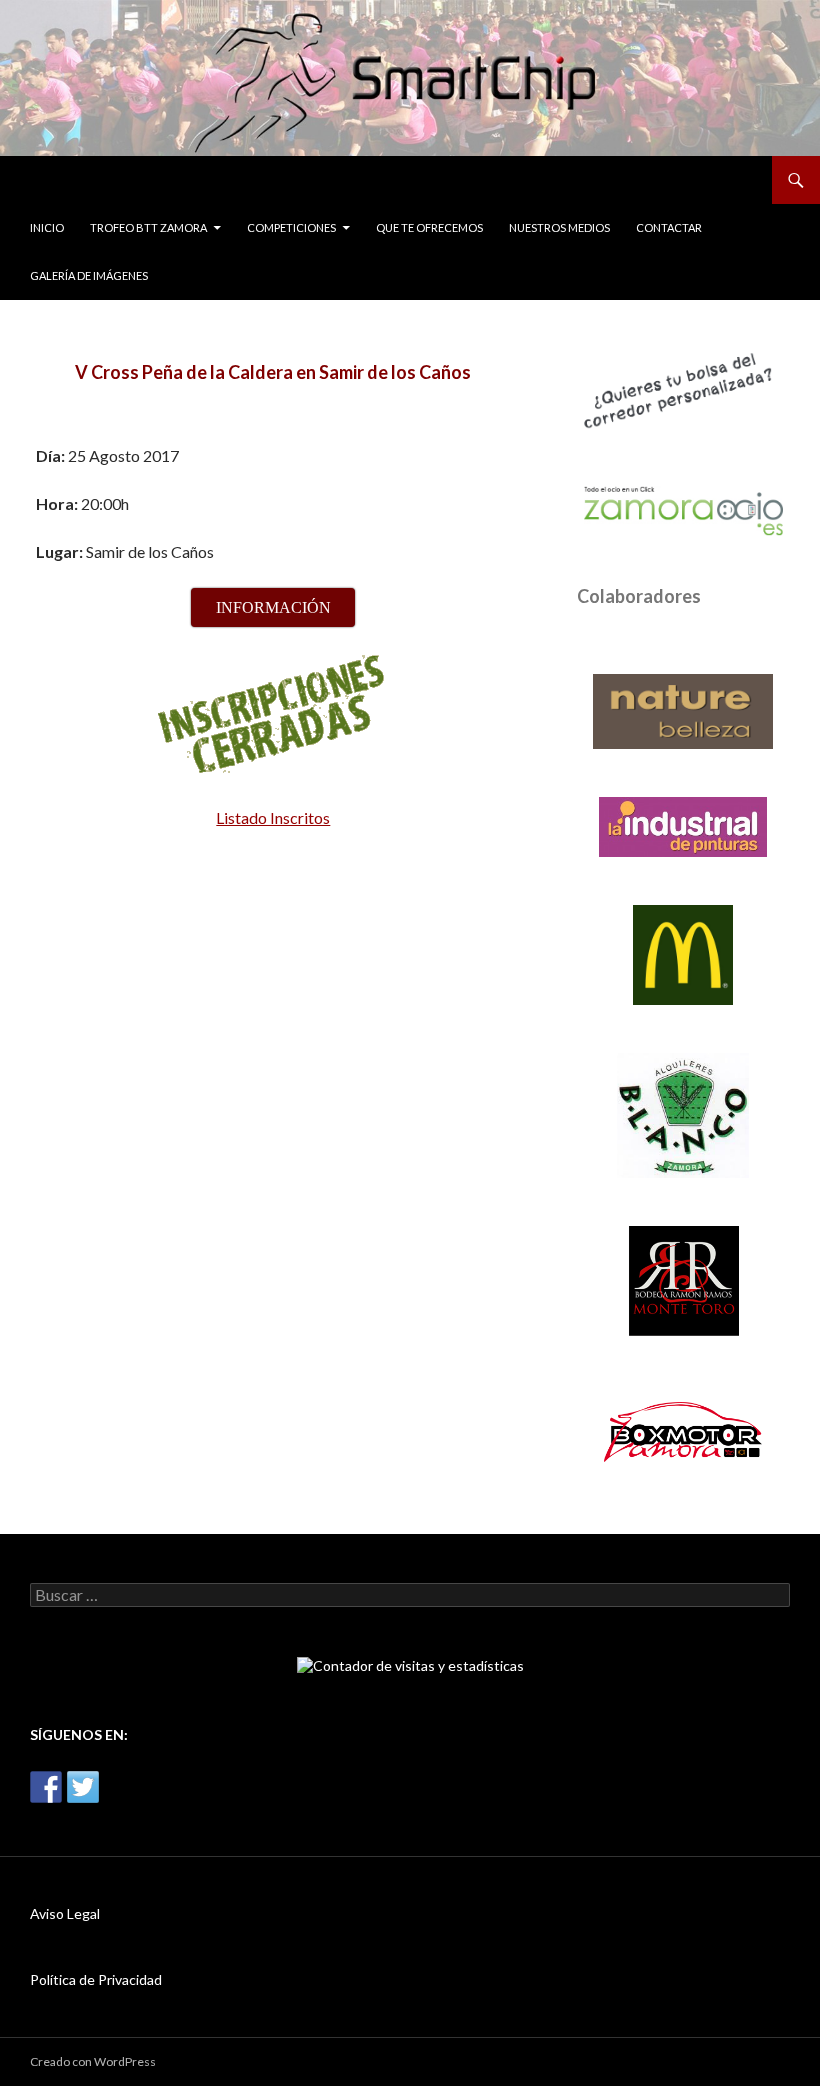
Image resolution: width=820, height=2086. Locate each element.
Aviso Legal (65, 1913)
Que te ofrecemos (429, 227)
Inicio (47, 227)
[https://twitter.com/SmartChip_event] (83, 1787)
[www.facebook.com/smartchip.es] (46, 1787)
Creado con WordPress (93, 2061)
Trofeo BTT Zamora (148, 227)
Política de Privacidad (96, 1979)
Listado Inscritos (273, 817)
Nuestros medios (559, 227)
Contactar (669, 227)
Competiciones (291, 227)
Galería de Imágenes (89, 275)
